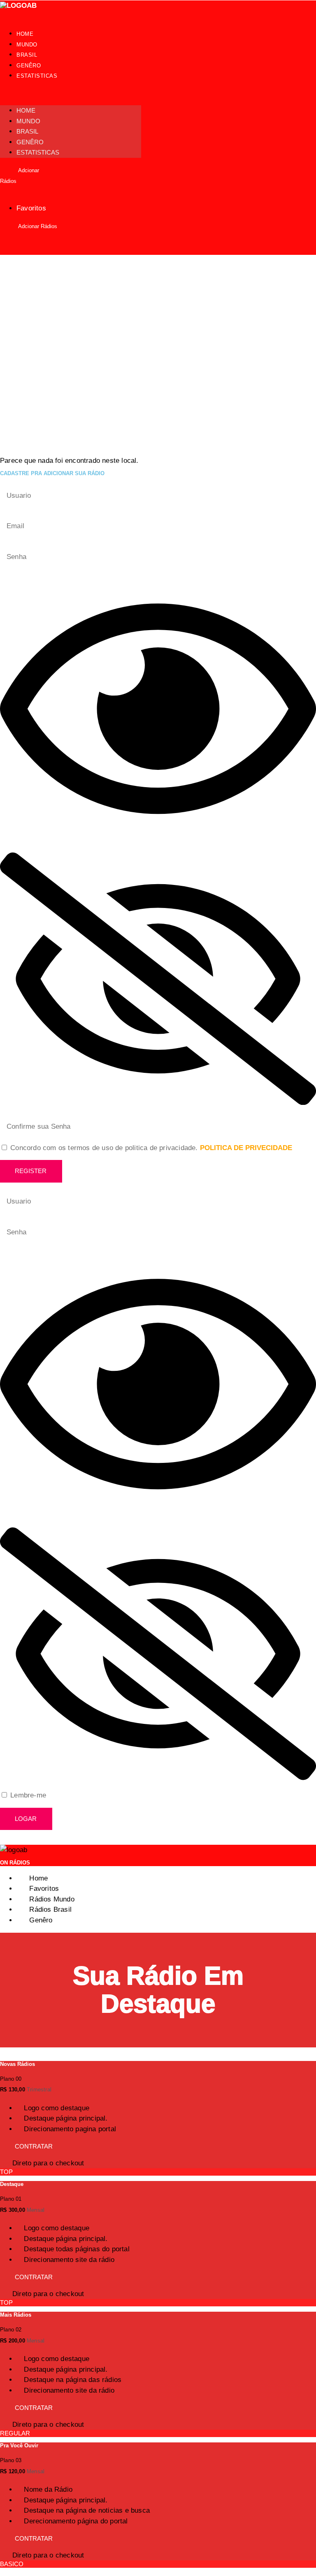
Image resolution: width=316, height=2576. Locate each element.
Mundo (27, 45)
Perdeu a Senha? (32, 1839)
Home (25, 34)
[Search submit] (303, 243)
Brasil (27, 55)
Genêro (29, 66)
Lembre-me (27, 1795)
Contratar (34, 2146)
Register (31, 1171)
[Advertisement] (158, 317)
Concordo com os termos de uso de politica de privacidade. (151, 1148)
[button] (71, 93)
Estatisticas (37, 76)
